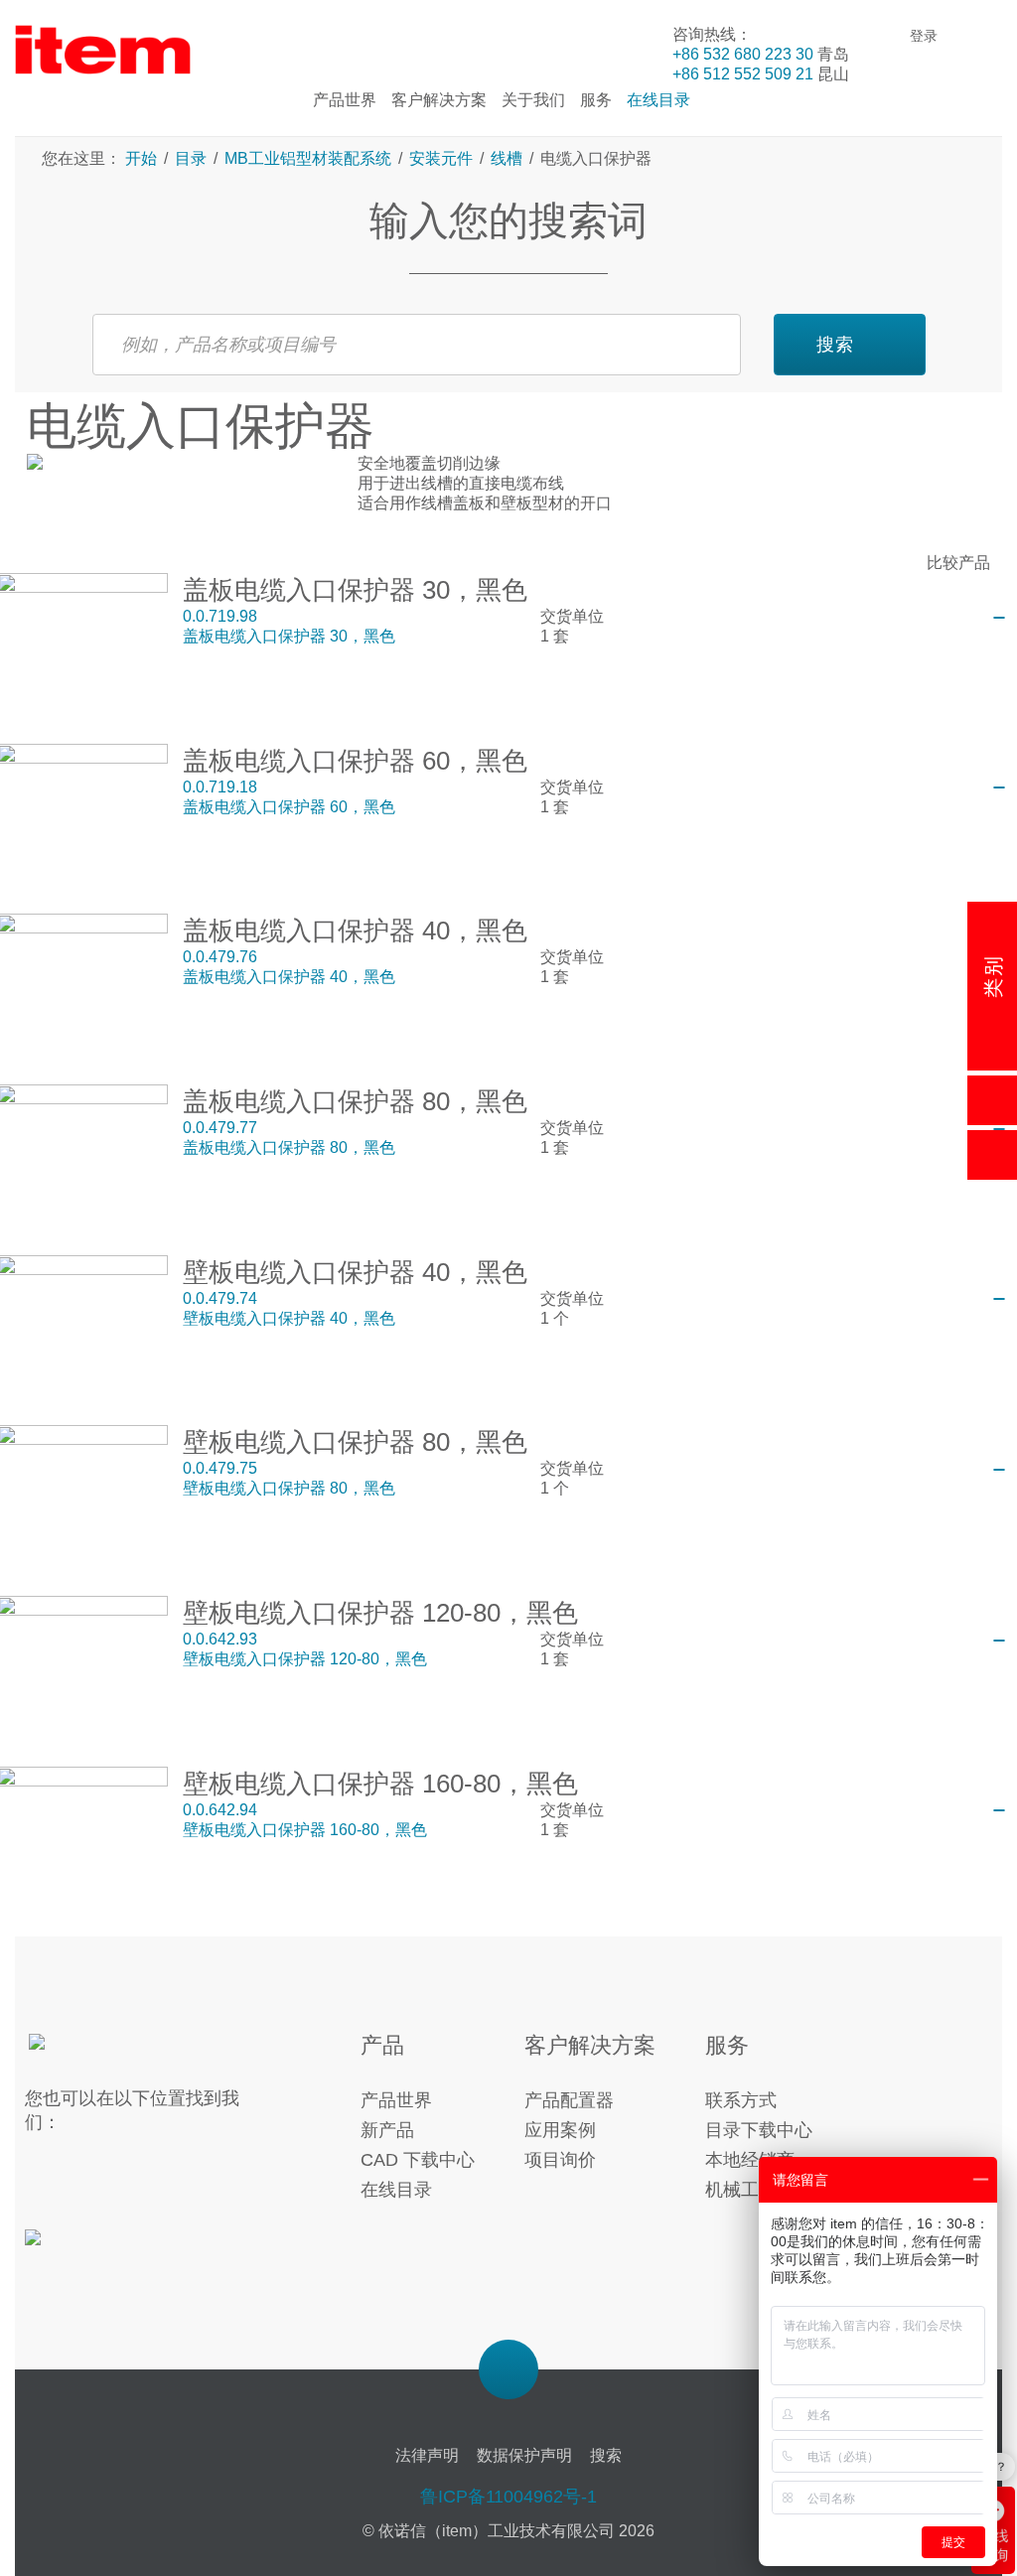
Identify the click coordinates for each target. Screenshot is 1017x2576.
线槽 (507, 158)
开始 (143, 158)
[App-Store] (92, 2249)
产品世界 (396, 2100)
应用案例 (560, 2130)
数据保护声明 (524, 2455)
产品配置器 (569, 2100)
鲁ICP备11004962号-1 (508, 2497)
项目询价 (560, 2160)
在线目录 (396, 2190)
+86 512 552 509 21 (743, 74)
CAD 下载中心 (418, 2160)
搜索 (835, 345)
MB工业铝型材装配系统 (308, 158)
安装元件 (441, 158)
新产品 (387, 2130)
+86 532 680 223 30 (743, 54)
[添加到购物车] (999, 618)
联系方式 (741, 2100)
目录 (191, 158)
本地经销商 (750, 2160)
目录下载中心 (759, 2130)
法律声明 (427, 2455)
